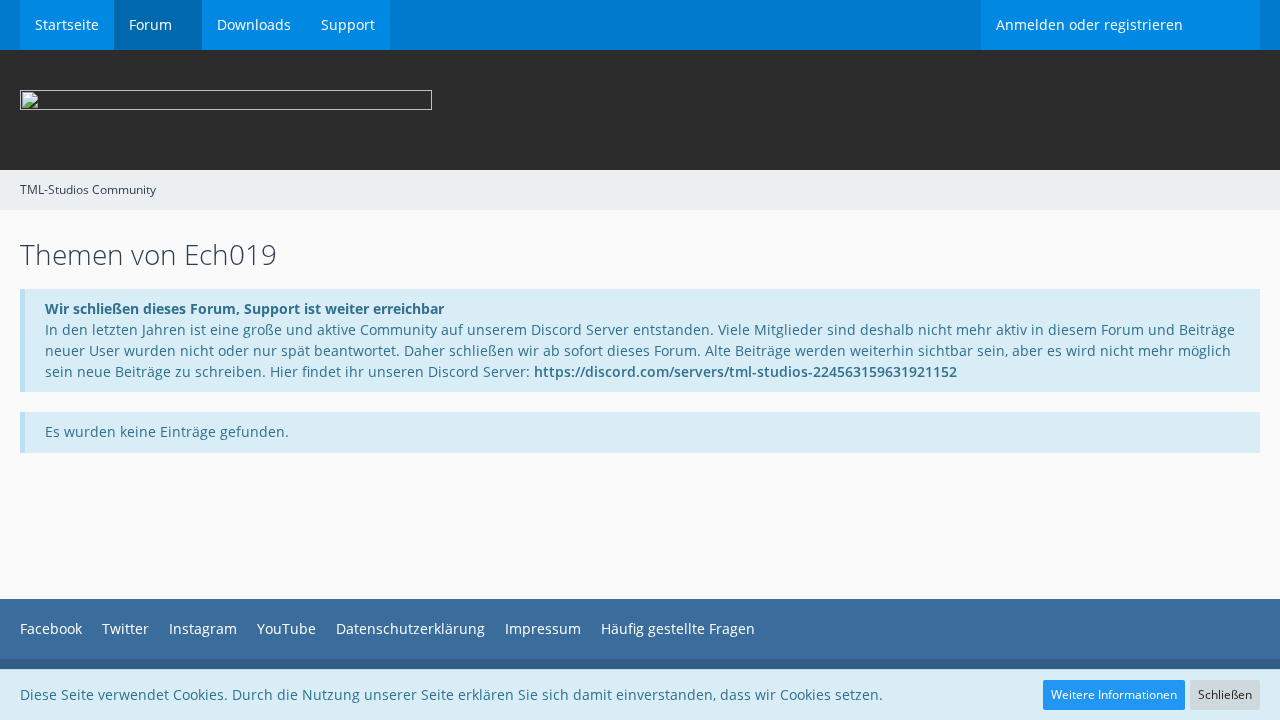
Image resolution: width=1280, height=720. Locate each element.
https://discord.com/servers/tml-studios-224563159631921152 (745, 371)
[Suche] (1229, 25)
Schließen (1225, 694)
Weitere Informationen (1114, 694)
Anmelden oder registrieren (1089, 24)
